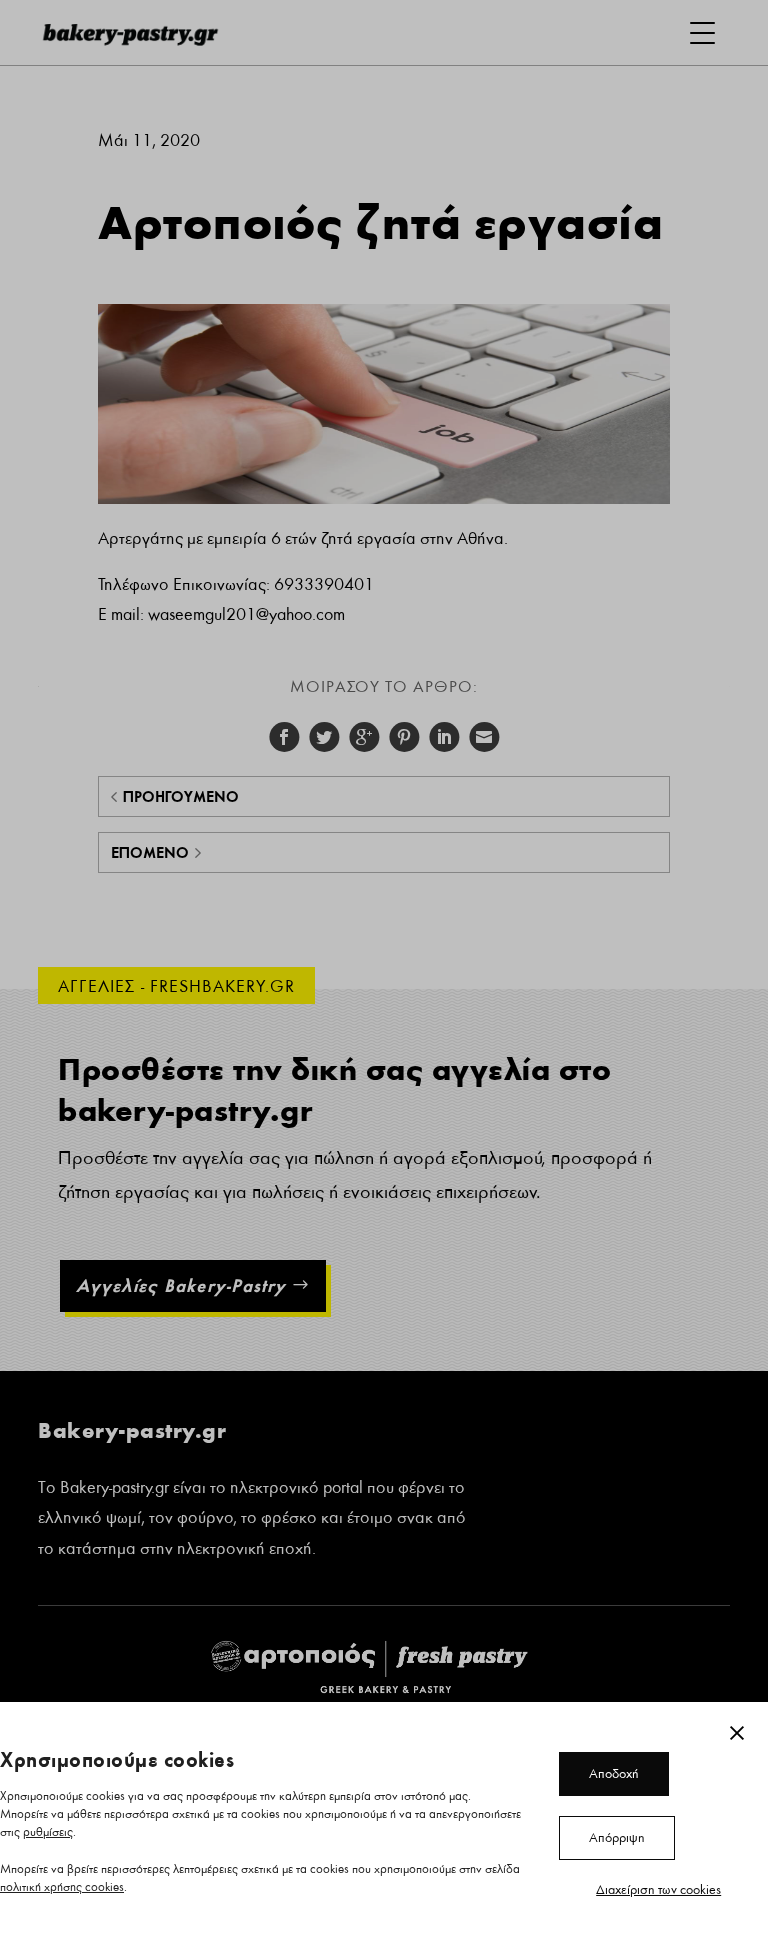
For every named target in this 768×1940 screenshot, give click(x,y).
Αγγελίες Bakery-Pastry (181, 1285)
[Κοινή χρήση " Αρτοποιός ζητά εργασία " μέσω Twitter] (324, 737)
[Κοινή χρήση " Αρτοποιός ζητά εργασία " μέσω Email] (484, 737)
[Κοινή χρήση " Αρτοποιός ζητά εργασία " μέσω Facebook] (284, 737)
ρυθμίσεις (48, 1832)
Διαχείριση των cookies (658, 1890)
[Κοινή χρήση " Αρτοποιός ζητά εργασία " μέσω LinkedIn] (444, 737)
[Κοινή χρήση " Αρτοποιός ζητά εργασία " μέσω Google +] (364, 737)
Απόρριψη (617, 1838)
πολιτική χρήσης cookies (62, 1887)
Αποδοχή (614, 1774)
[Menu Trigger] (702, 32)
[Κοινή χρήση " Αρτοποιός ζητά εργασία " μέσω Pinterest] (404, 737)
